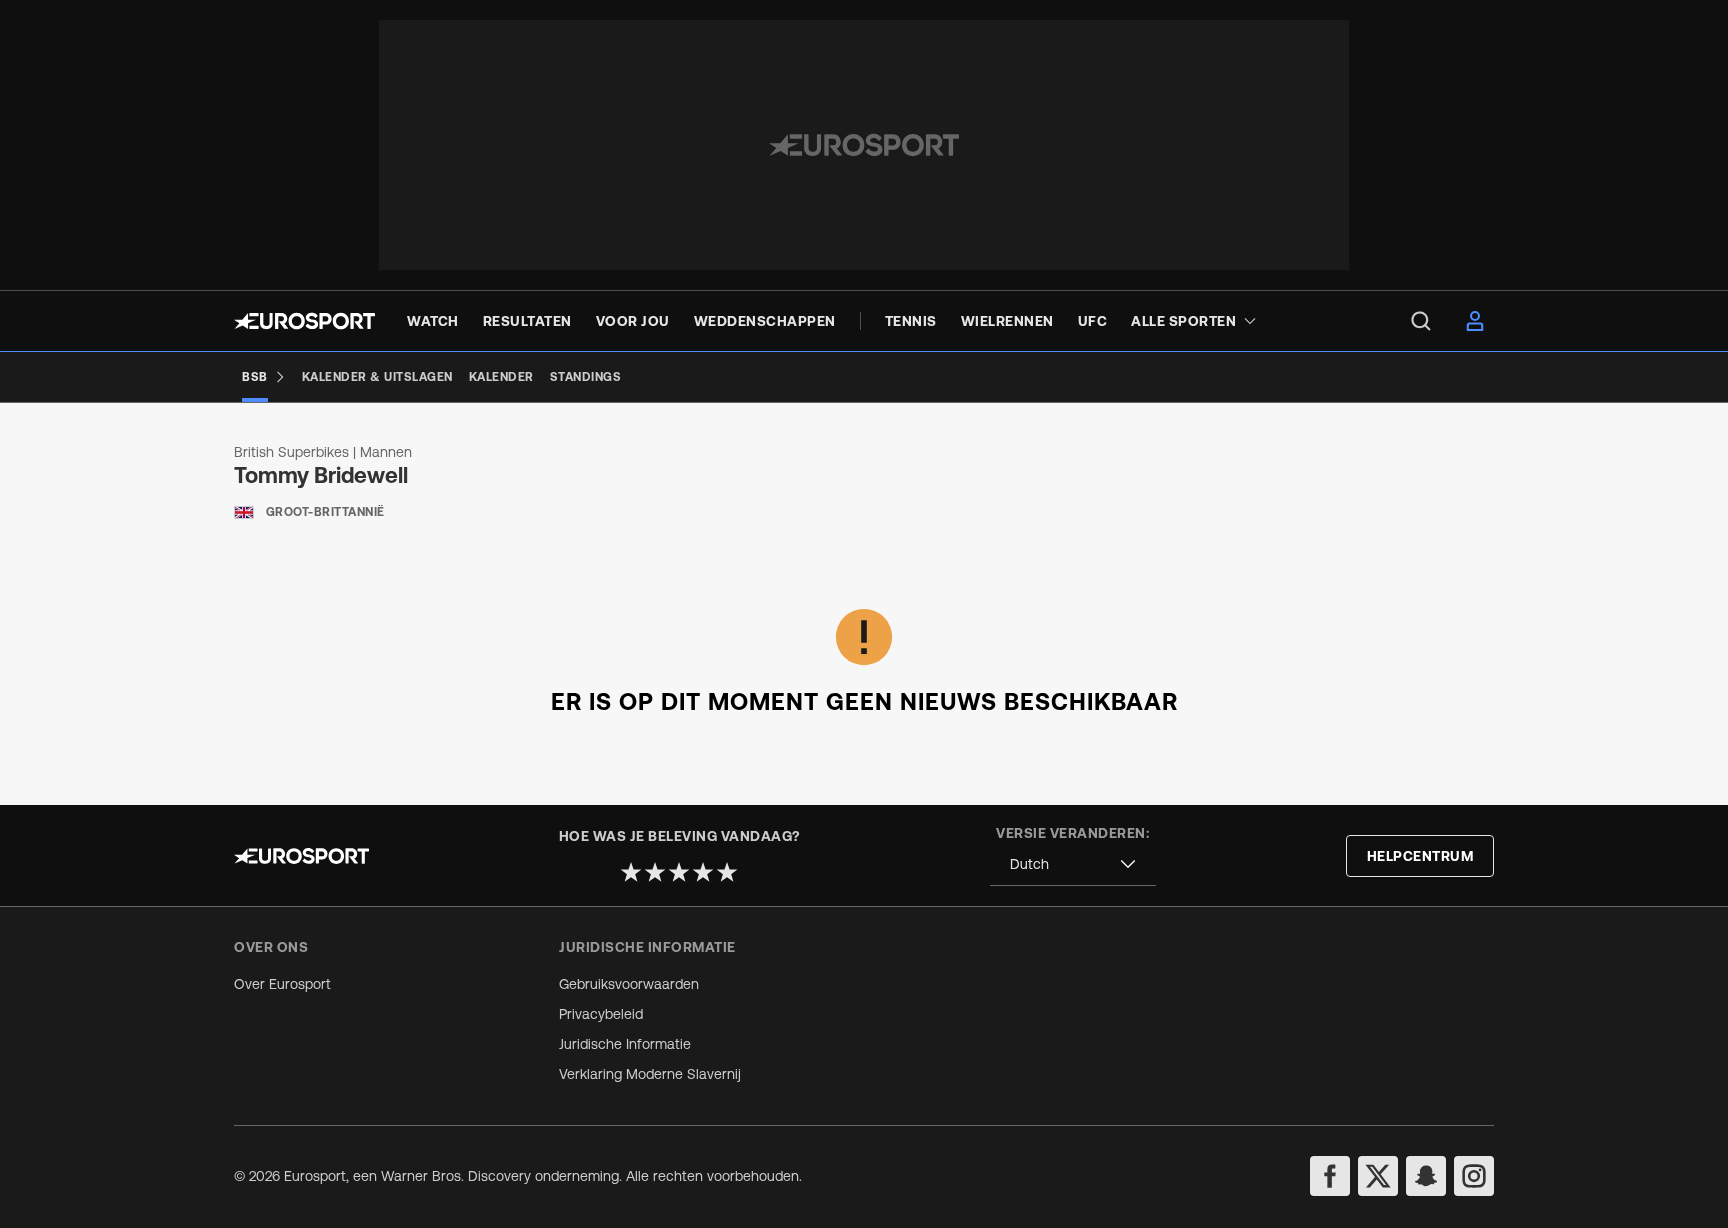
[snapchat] (1426, 1176)
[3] (679, 872)
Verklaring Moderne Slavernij (650, 1074)
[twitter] (1378, 1176)
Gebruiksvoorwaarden (629, 984)
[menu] (1421, 321)
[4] (703, 872)
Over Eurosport (282, 984)
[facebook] (1330, 1176)
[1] (631, 872)
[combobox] (1073, 864)
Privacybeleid (601, 1014)
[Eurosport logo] (304, 321)
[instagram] (1474, 1176)
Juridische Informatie (625, 1044)
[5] (727, 872)
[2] (655, 872)
